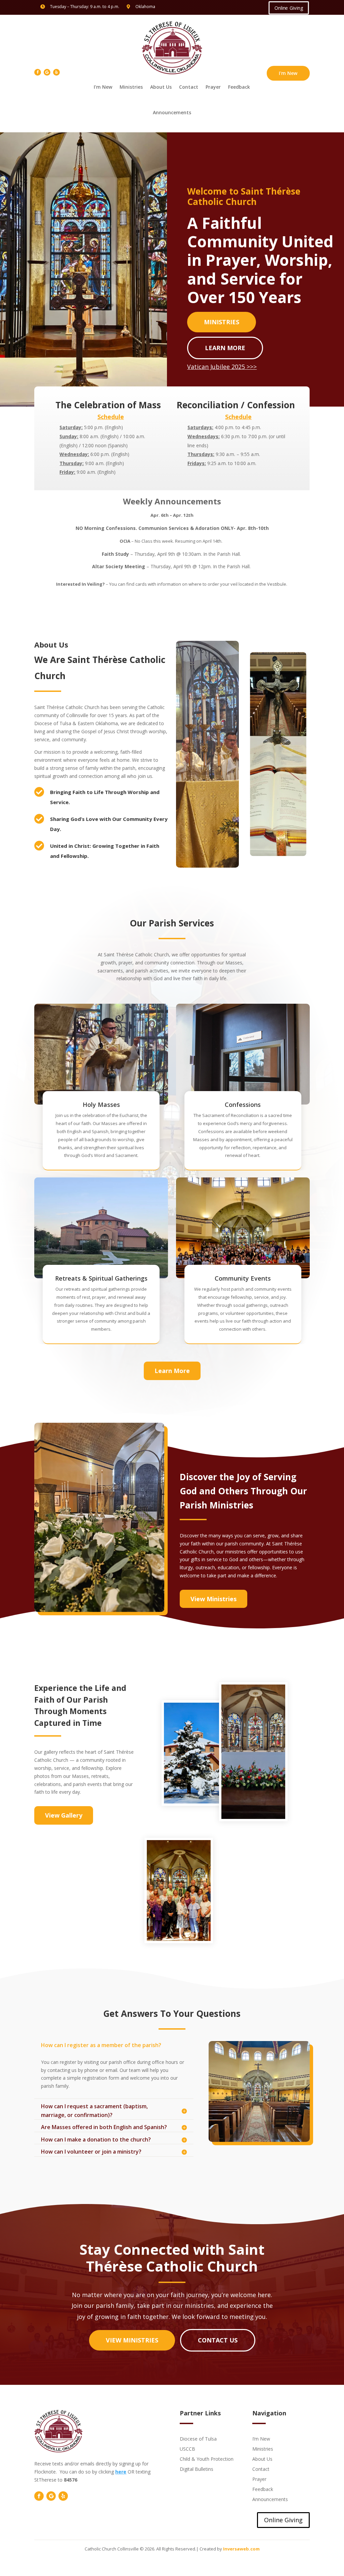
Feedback (239, 87)
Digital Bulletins (197, 2469)
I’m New (103, 87)
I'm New (288, 73)
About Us (161, 87)
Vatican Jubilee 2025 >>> (222, 367)
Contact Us (218, 2340)
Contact (189, 87)
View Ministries (213, 1599)
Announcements (172, 112)
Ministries (131, 87)
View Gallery (64, 1815)
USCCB (187, 2448)
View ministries (132, 2340)
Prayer (213, 87)
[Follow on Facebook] (38, 72)
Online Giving (288, 8)
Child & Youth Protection (207, 2459)
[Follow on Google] (47, 72)
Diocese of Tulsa (198, 2438)
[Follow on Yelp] (56, 72)
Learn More (225, 348)
